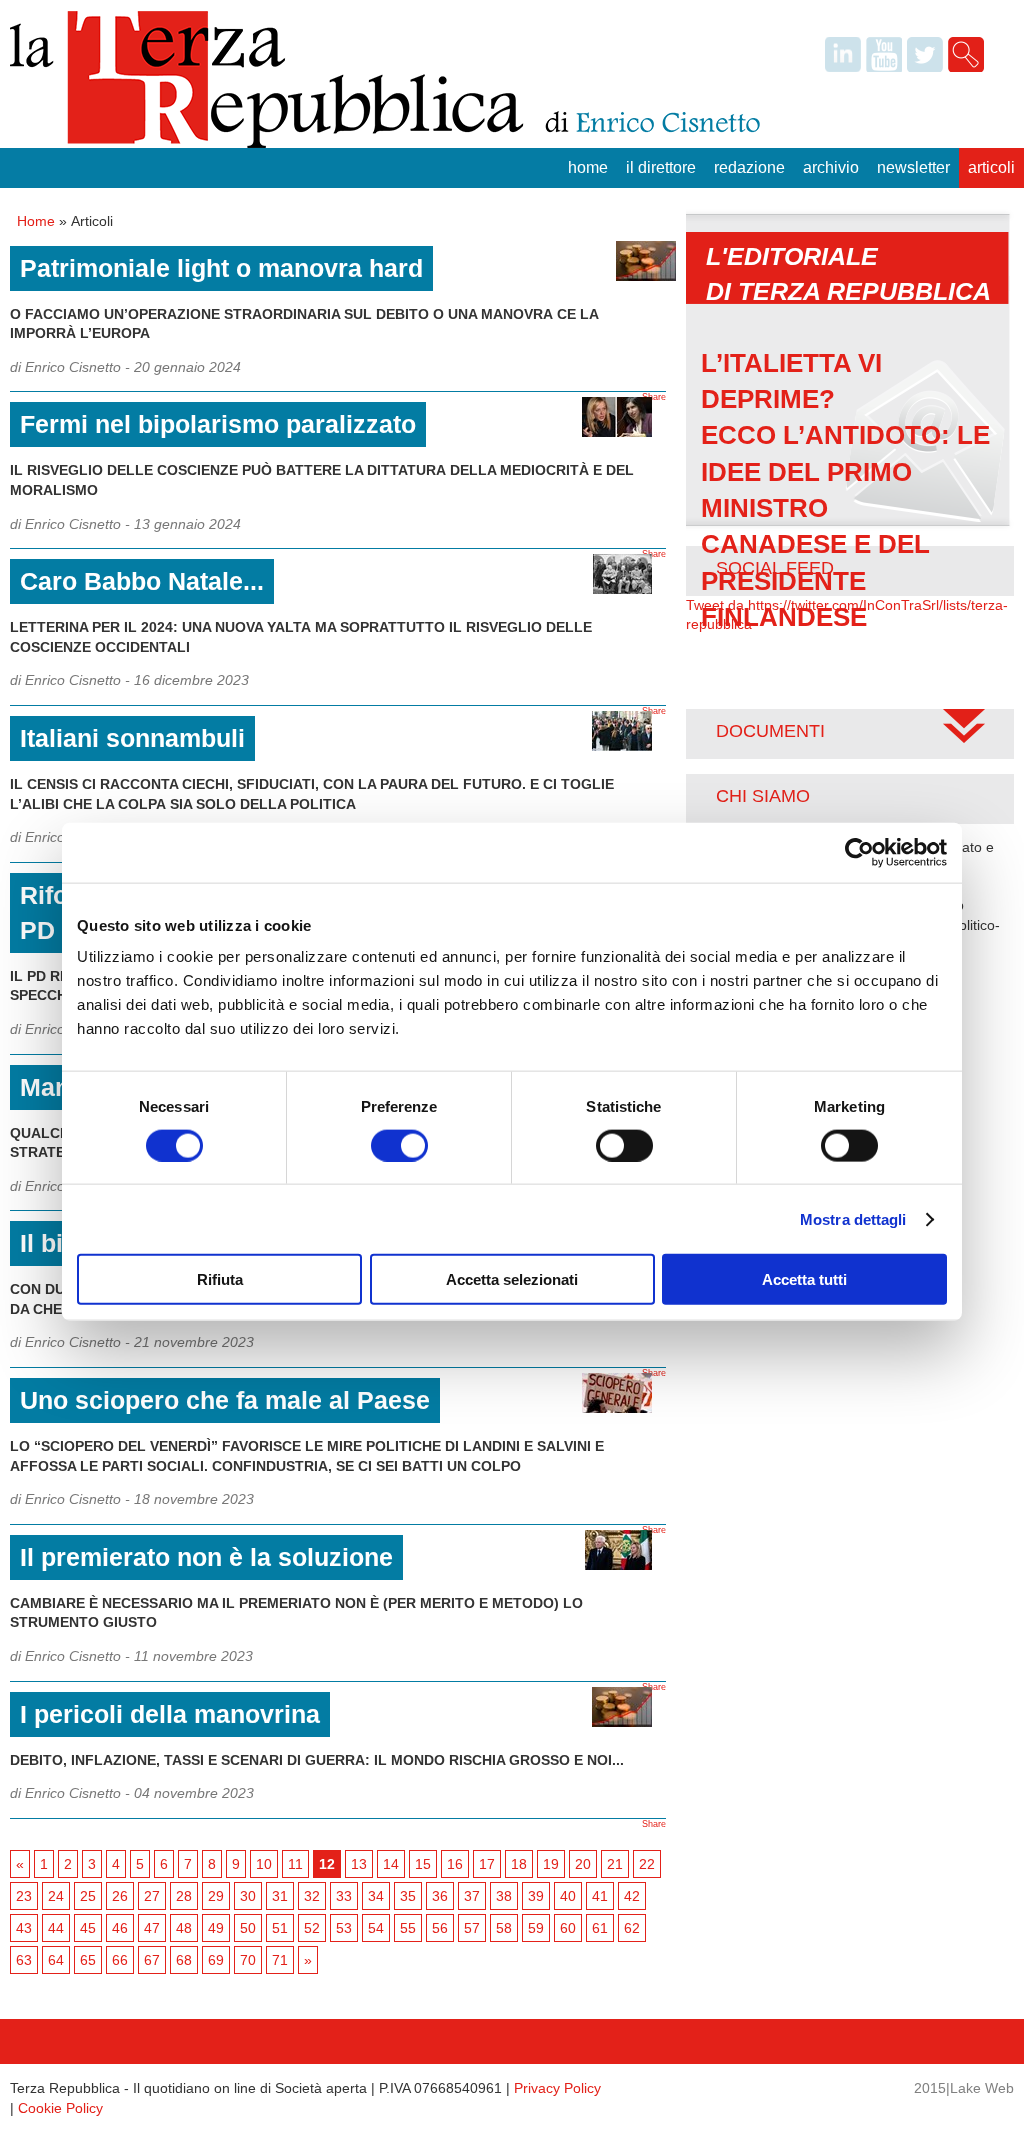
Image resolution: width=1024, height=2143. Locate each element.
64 (56, 1960)
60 (568, 1928)
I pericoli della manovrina (170, 1714)
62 (632, 1928)
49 (216, 1928)
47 (152, 1928)
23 (24, 1896)
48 (184, 1928)
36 (440, 1896)
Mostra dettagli (853, 1218)
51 (280, 1928)
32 (312, 1896)
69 (216, 1960)
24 (56, 1896)
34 (376, 1896)
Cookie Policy (60, 2108)
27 (152, 1896)
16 (455, 1864)
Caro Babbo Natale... (142, 581)
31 (280, 1896)
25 (88, 1896)
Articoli (991, 167)
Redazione (749, 167)
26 (120, 1896)
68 (184, 1960)
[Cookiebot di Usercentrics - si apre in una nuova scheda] (859, 852)
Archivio (831, 167)
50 (248, 1928)
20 (583, 1864)
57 (472, 1928)
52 (312, 1928)
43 (24, 1928)
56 (440, 1928)
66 (120, 1960)
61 (600, 1928)
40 (568, 1896)
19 (551, 1864)
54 (376, 1928)
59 (536, 1928)
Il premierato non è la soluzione (206, 1557)
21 (615, 1864)
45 (88, 1928)
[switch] (399, 1145)
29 (216, 1896)
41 (600, 1896)
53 (344, 1928)
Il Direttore (661, 167)
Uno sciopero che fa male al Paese (225, 1400)
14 (391, 1864)
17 (487, 1864)
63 (24, 1960)
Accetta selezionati (512, 1279)
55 (408, 1928)
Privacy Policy (557, 2088)
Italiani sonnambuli (132, 738)
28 (184, 1896)
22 (647, 1864)
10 (264, 1864)
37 (472, 1896)
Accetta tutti (804, 1279)
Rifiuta (220, 1279)
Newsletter (913, 167)
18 (519, 1864)
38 (504, 1896)
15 (423, 1864)
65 (88, 1960)
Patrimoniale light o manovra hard (221, 268)
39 (536, 1896)
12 (327, 1864)
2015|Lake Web (964, 2088)
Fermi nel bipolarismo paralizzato (218, 424)
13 (359, 1864)
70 (248, 1960)
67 (152, 1960)
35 (408, 1896)
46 (120, 1928)
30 (248, 1896)
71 (280, 1960)
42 (632, 1896)
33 (344, 1896)
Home (588, 167)
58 (504, 1928)
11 (295, 1864)
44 (56, 1928)
